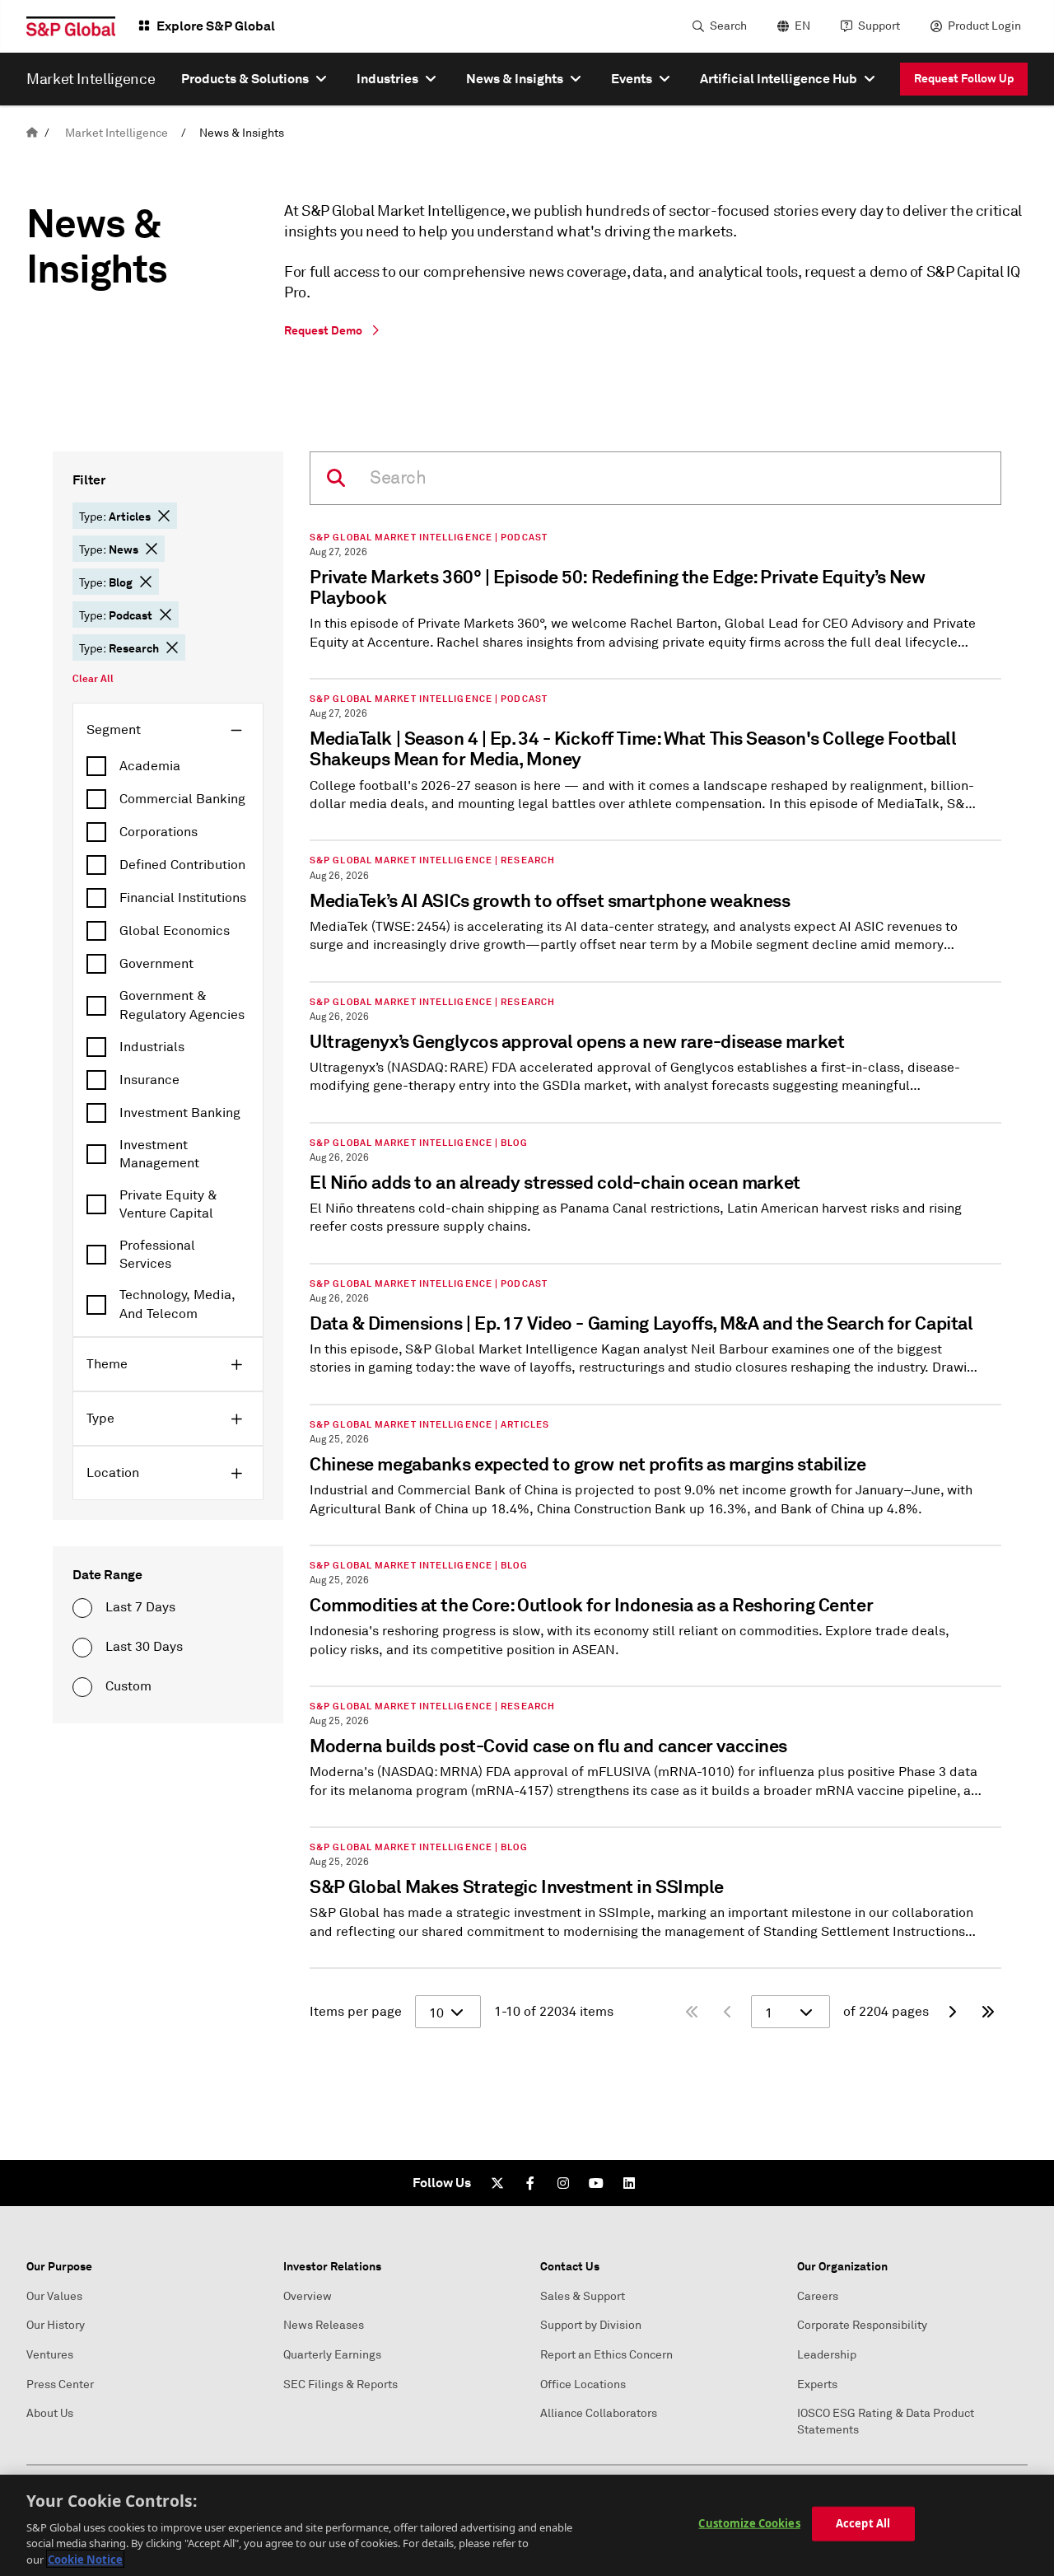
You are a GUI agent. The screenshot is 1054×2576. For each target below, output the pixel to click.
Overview (308, 2296)
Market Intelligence (117, 133)
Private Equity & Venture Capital (168, 1204)
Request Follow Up (964, 78)
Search (728, 26)
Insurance (149, 1080)
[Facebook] (530, 2183)
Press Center (60, 2384)
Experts (817, 2384)
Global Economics (175, 931)
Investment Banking (180, 1113)
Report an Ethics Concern (606, 2355)
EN (802, 26)
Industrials (152, 1047)
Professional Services (157, 1255)
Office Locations (583, 2384)
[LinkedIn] (629, 2183)
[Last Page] (988, 2012)
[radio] (82, 1608)
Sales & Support (583, 2296)
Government (156, 964)
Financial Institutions (183, 898)
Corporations (159, 832)
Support (879, 26)
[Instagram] (563, 2183)
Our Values (54, 2296)
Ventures (50, 2355)
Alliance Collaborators (599, 2413)
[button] (164, 516)
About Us (50, 2413)
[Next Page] (952, 2012)
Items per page (356, 2012)
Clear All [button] (93, 679)
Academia (150, 766)
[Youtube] (596, 2183)
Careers (818, 2296)
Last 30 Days (144, 1647)
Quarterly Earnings (332, 2355)
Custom (128, 1686)
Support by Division (591, 2325)
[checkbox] (168, 766)
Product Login (984, 26)
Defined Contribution (182, 865)
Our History (56, 2325)
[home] (32, 133)
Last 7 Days (140, 1607)
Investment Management (159, 1154)
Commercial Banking (182, 799)
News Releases (324, 2325)
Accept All (863, 2523)
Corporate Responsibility (862, 2325)
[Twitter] (497, 2183)
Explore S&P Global (216, 26)
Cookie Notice (85, 2559)
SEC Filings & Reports (340, 2384)
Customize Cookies (749, 2523)
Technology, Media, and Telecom (177, 1304)
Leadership (827, 2355)
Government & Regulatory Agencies (182, 1005)
